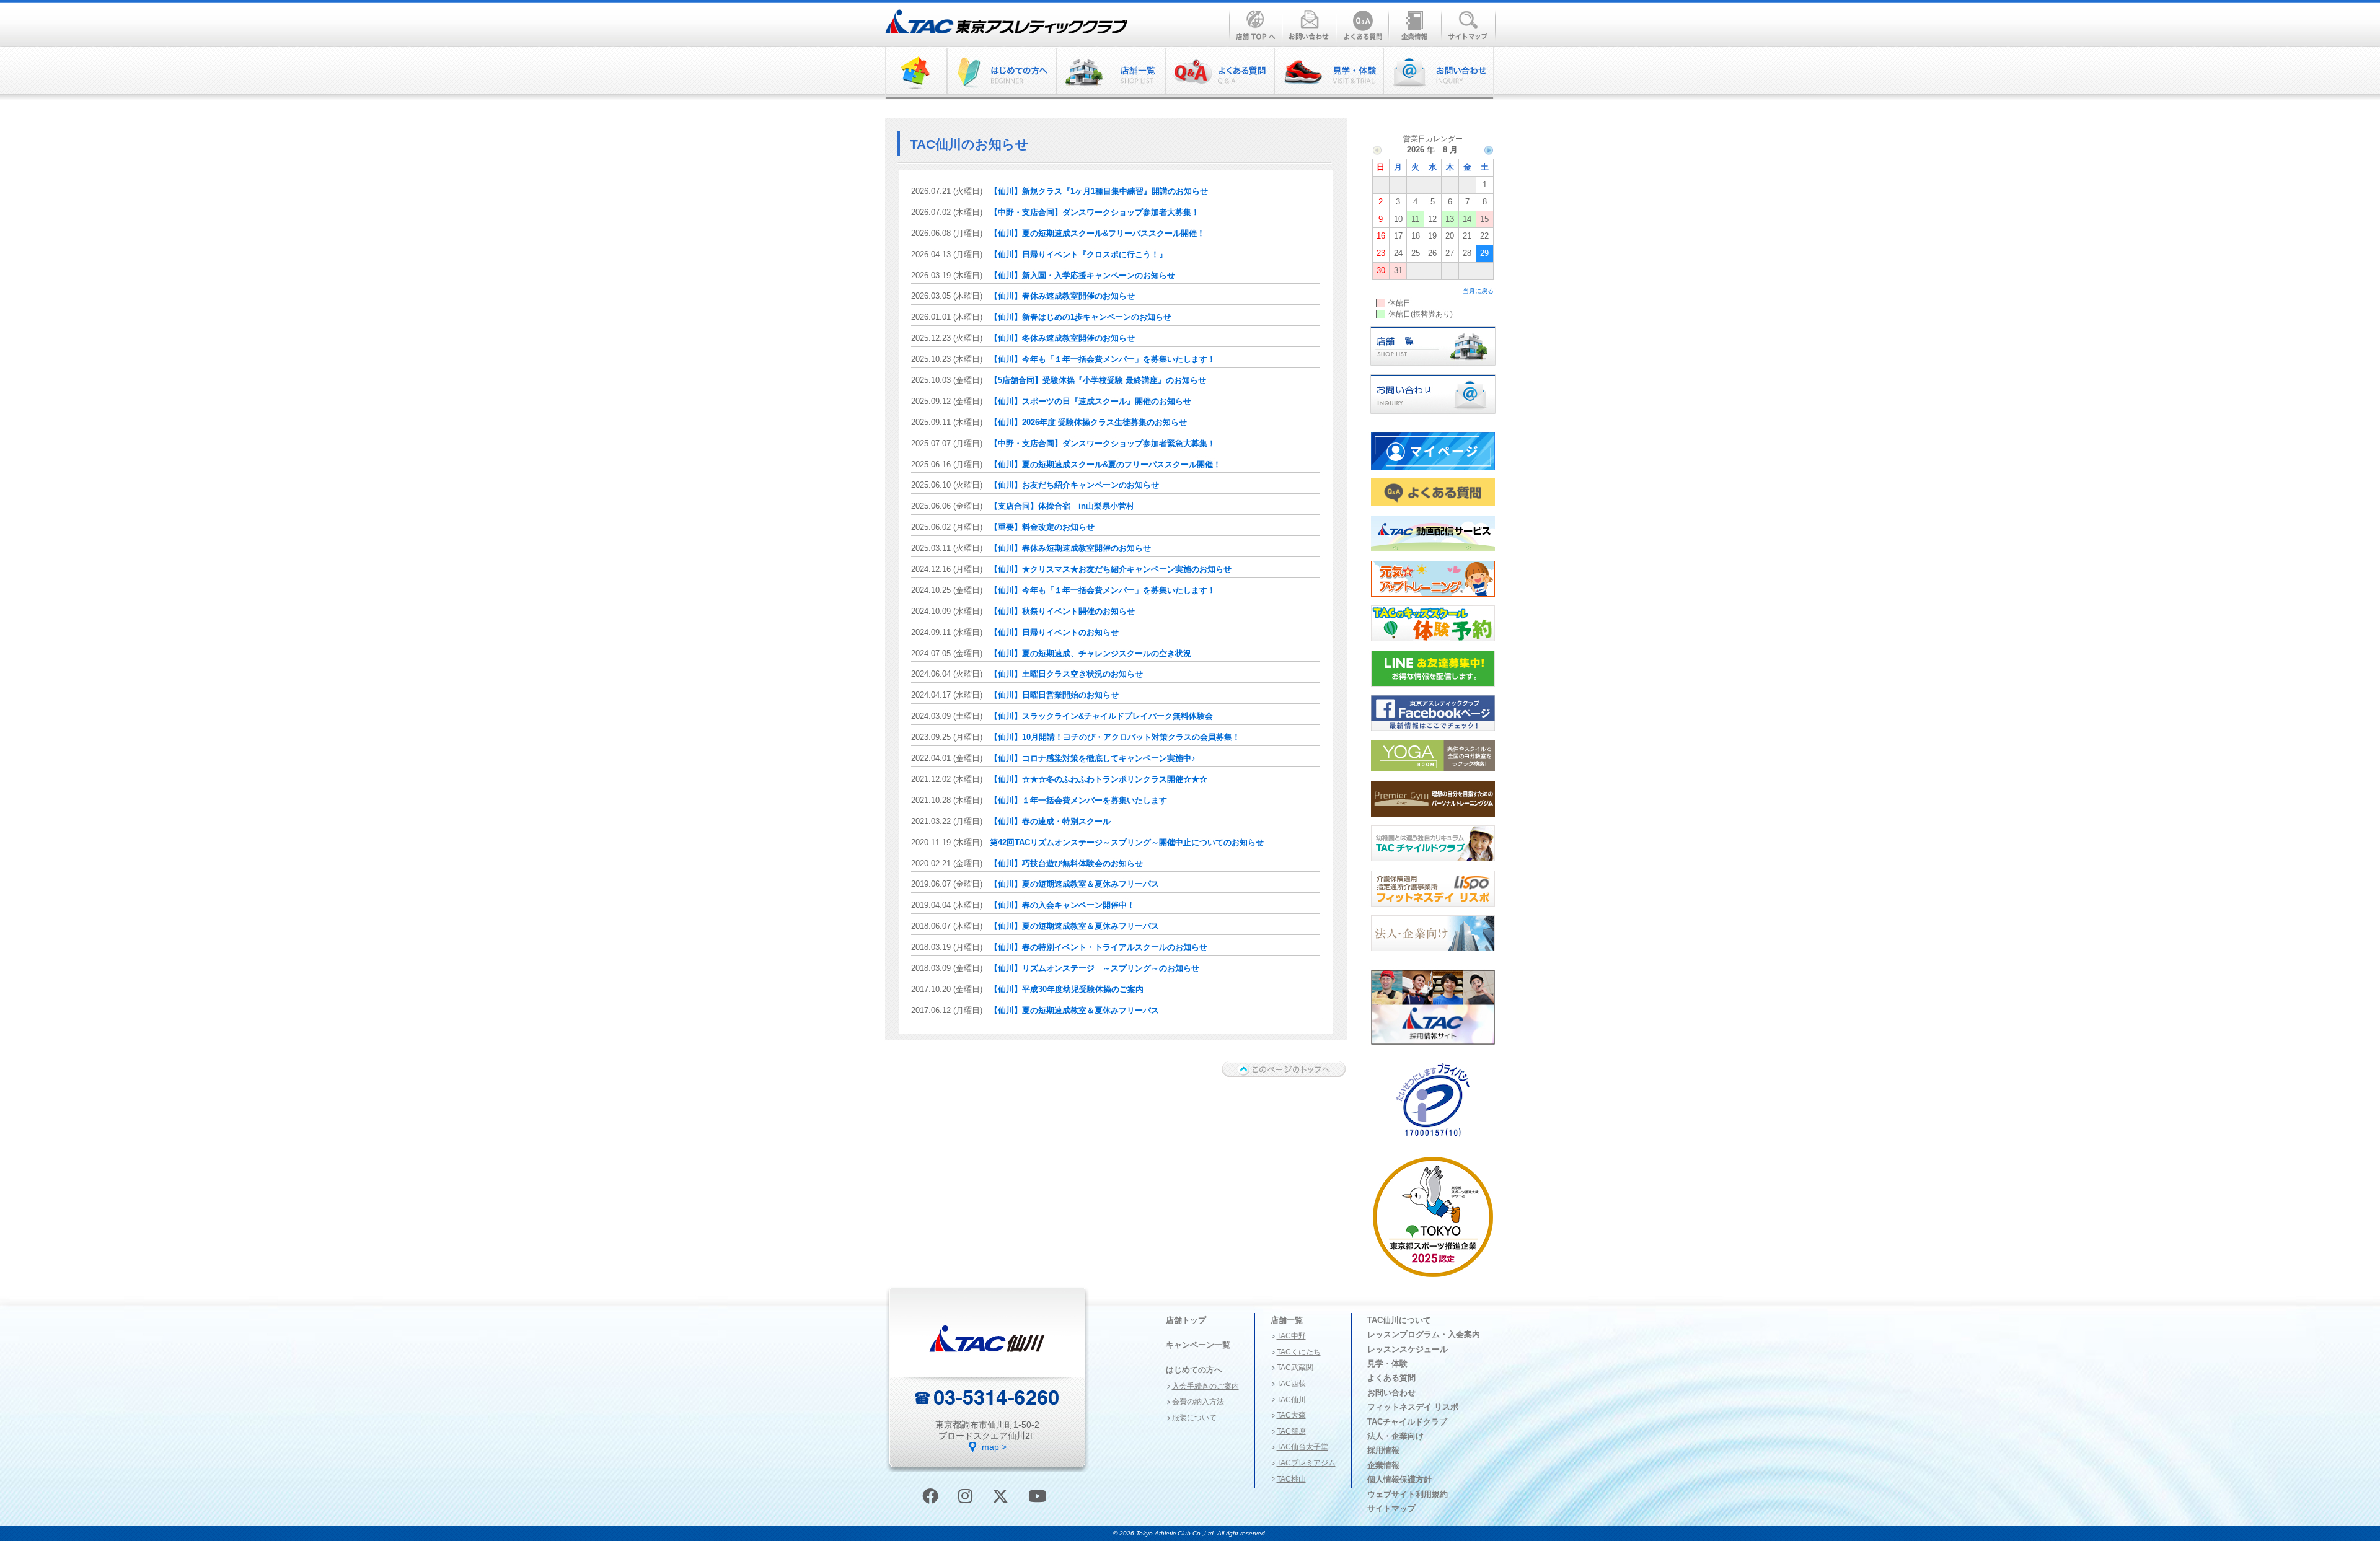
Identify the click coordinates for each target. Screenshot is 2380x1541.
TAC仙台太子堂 (1302, 1447)
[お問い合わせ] (1438, 73)
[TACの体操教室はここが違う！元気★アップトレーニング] (1433, 600)
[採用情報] (1433, 1048)
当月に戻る (1478, 291)
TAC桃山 (1291, 1479)
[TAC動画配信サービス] (1433, 555)
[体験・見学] (1328, 73)
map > (994, 1447)
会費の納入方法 (1198, 1402)
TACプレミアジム (1306, 1463)
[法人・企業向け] (1433, 955)
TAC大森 (1291, 1415)
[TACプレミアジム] (1433, 820)
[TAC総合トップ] (916, 73)
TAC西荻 (1291, 1384)
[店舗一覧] (1433, 369)
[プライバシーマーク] (1433, 1141)
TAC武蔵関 (1295, 1368)
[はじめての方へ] (1001, 73)
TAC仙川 (1291, 1400)
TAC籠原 (1291, 1431)
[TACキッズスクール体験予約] (1433, 645)
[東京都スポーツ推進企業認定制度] (1433, 1281)
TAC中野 (1291, 1336)
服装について (1194, 1418)
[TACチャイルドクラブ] (1433, 865)
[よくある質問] (1219, 73)
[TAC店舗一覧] (1110, 73)
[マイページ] (1433, 473)
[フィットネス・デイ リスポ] (1433, 910)
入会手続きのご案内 (1205, 1386)
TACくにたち (1299, 1352)
